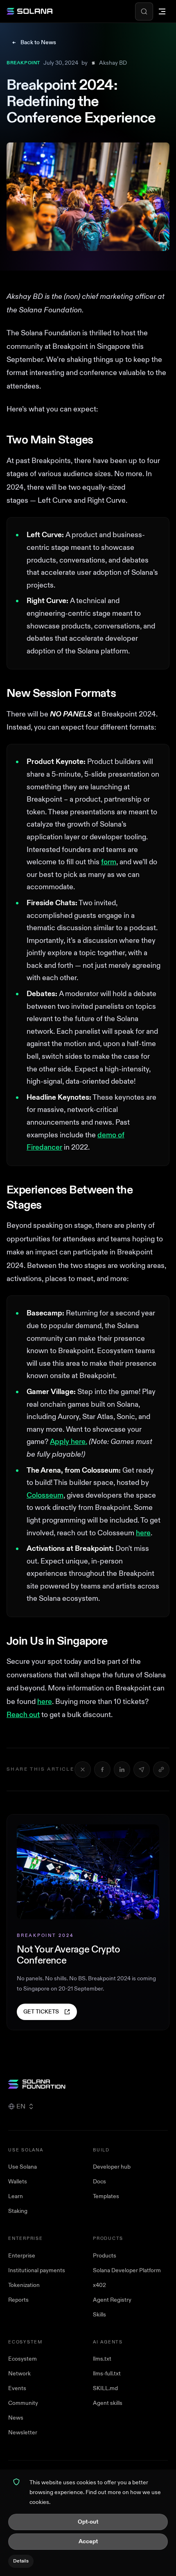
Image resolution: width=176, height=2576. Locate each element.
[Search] (144, 11)
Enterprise (22, 2256)
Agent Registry (112, 2300)
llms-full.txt (107, 2374)
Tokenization (24, 2285)
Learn (16, 2196)
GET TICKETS (41, 2012)
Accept (88, 2541)
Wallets (18, 2182)
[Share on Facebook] (102, 1769)
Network (19, 2374)
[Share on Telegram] (142, 1769)
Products (105, 2256)
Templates (106, 2196)
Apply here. (69, 1442)
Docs (99, 2182)
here (143, 1533)
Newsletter (23, 2433)
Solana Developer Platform (127, 2270)
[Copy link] (161, 1769)
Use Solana (23, 2167)
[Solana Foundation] (88, 2084)
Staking (18, 2211)
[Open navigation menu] (162, 11)
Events (17, 2388)
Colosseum (45, 1495)
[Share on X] (83, 1769)
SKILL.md (105, 2388)
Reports (18, 2300)
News (16, 2418)
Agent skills (108, 2403)
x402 (99, 2285)
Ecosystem (23, 2359)
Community (23, 2403)
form (109, 862)
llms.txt (102, 2359)
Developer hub (112, 2167)
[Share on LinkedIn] (122, 1769)
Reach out (23, 1715)
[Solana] (29, 11)
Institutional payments (37, 2270)
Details (21, 2561)
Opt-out (88, 2522)
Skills (99, 2315)
